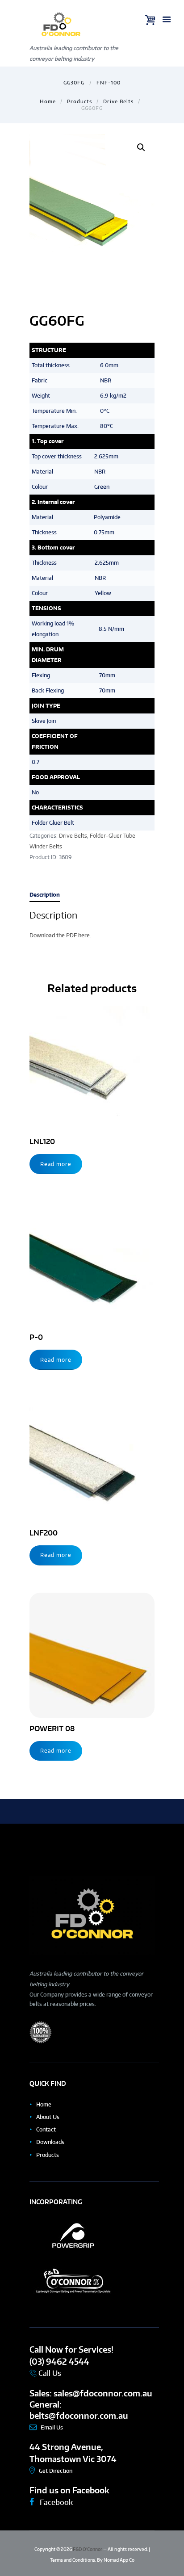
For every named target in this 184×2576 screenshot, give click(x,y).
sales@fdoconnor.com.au (103, 2393)
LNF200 (44, 1533)
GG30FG (74, 82)
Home (48, 101)
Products (79, 101)
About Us (48, 2117)
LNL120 (42, 1141)
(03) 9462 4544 (59, 2361)
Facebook (55, 2502)
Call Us (49, 2373)
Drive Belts (118, 101)
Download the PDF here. (60, 935)
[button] (141, 147)
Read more (56, 1164)
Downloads (50, 2142)
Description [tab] (45, 895)
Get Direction (56, 2471)
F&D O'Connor (88, 2549)
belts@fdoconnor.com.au (79, 2415)
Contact (46, 2129)
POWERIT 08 (52, 1728)
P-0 (36, 1337)
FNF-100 (109, 82)
